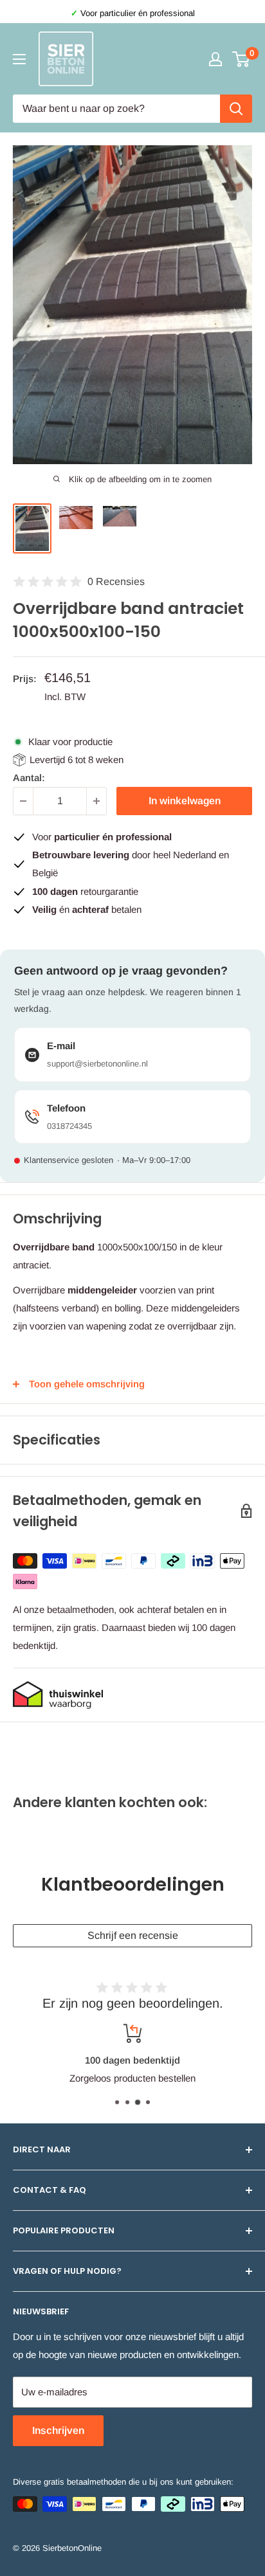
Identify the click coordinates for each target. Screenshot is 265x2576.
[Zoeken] (236, 109)
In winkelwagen (185, 801)
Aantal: (29, 778)
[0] (242, 59)
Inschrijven (58, 2430)
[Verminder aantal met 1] (23, 801)
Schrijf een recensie (133, 1935)
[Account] (215, 59)
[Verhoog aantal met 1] (96, 801)
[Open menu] (19, 59)
